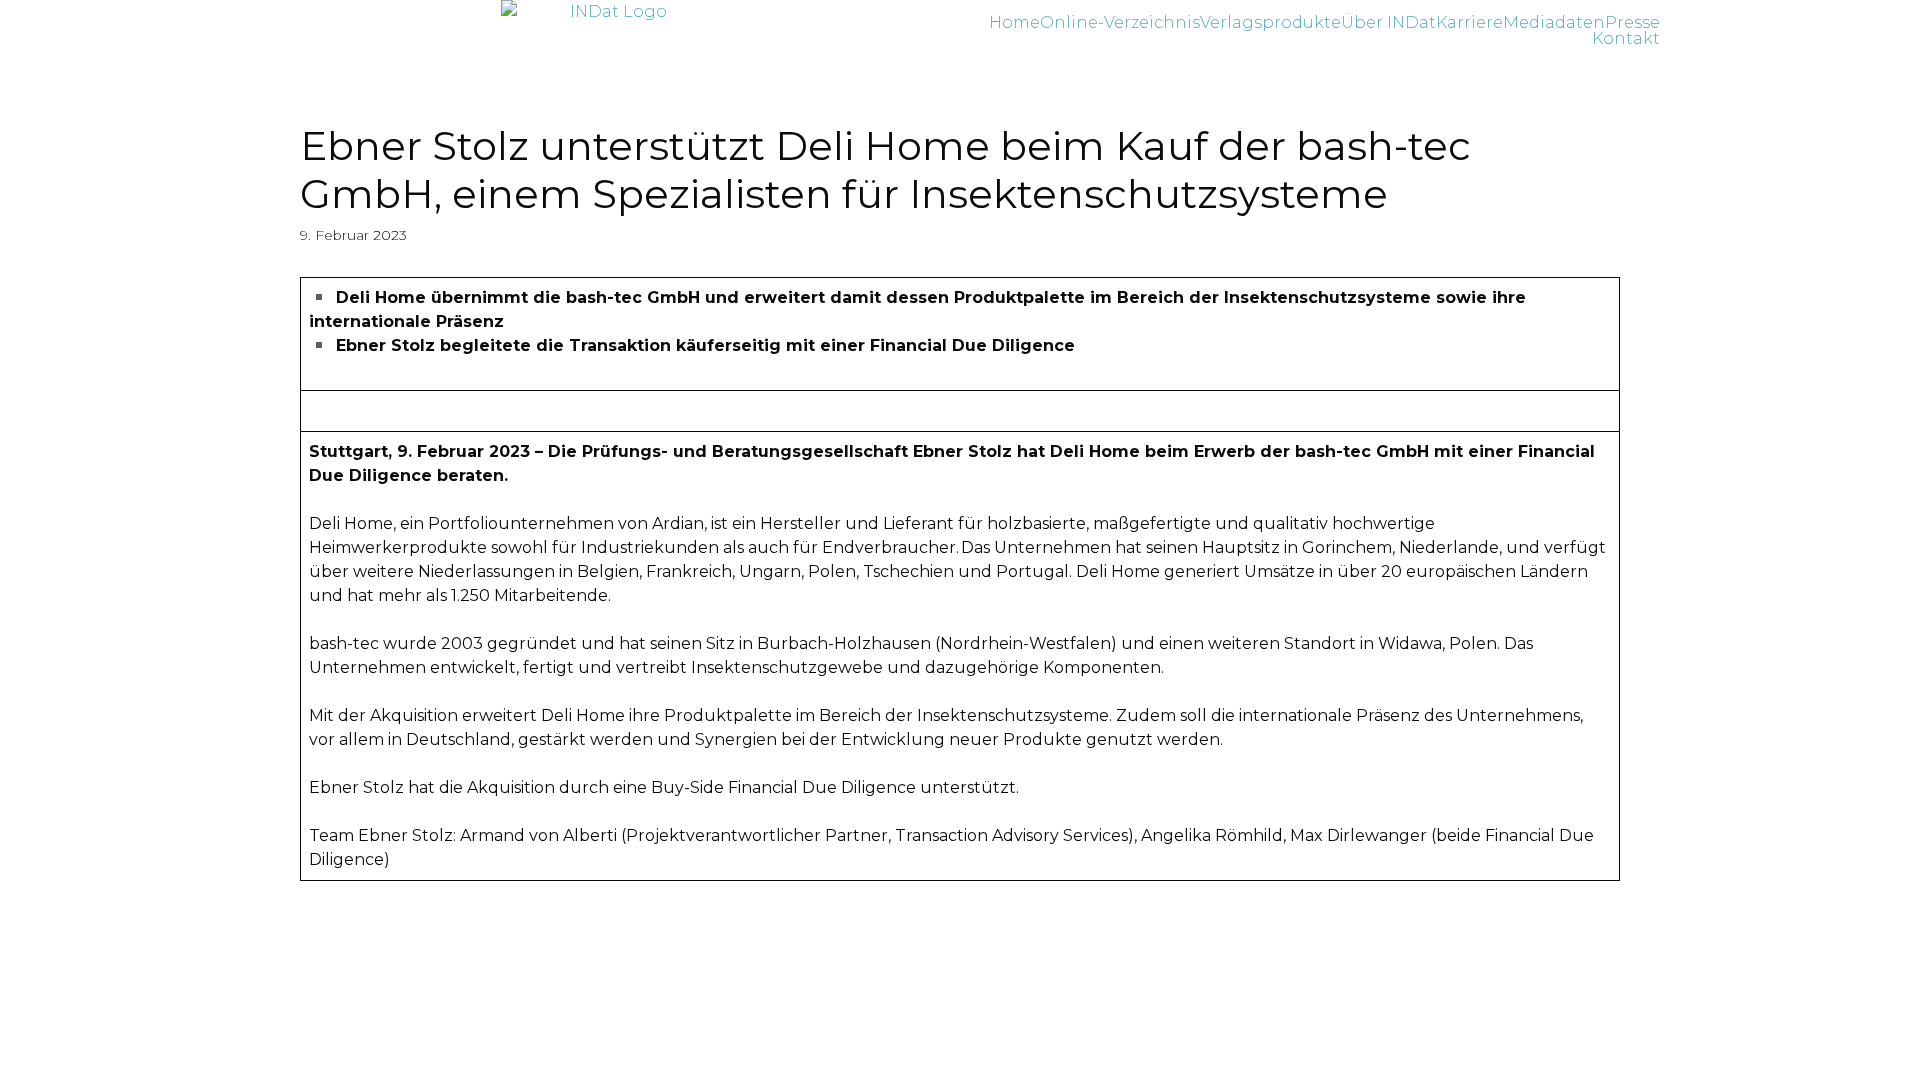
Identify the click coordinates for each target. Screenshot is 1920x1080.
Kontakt (1626, 39)
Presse (1632, 23)
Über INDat (1388, 23)
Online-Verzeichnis (1120, 23)
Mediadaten (1554, 23)
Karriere (1469, 23)
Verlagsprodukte (1270, 23)
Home (1014, 23)
